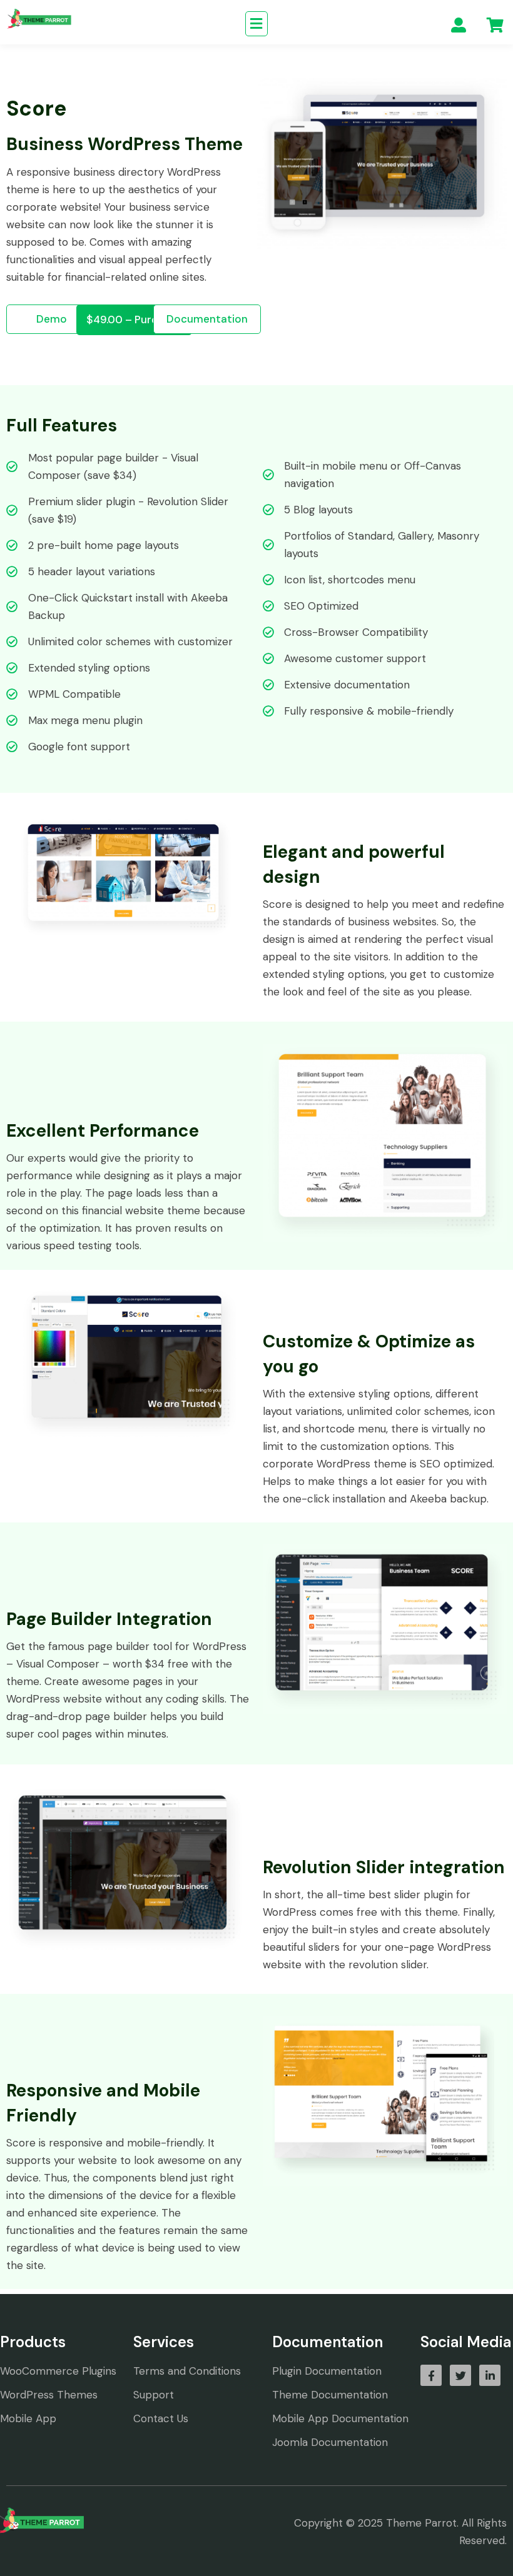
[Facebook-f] (431, 2375)
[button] (256, 24)
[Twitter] (460, 2375)
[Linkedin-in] (490, 2375)
